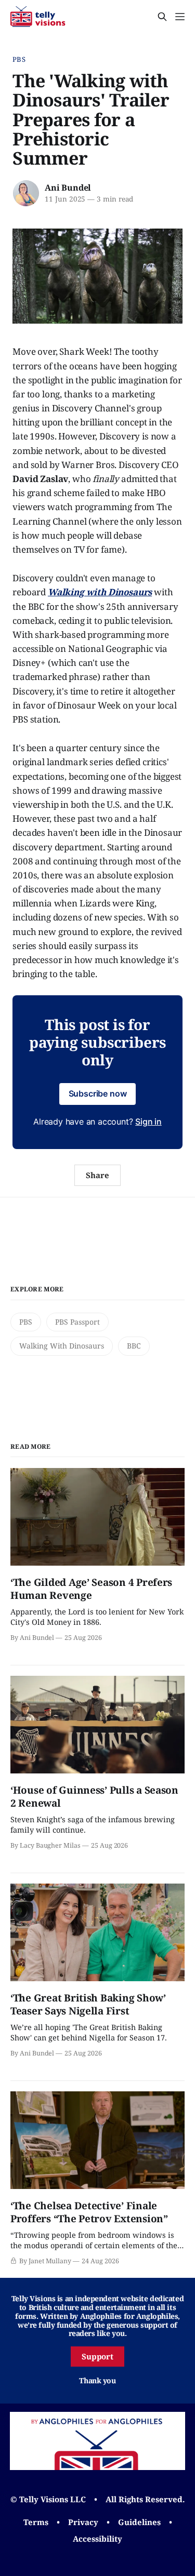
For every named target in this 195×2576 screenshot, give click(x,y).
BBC (134, 1346)
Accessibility (97, 2539)
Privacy (83, 2522)
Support (98, 2356)
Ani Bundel (68, 188)
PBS (19, 59)
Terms (36, 2522)
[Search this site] (162, 17)
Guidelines (139, 2522)
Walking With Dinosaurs (62, 1346)
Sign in (148, 1122)
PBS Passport (77, 1322)
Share (97, 1175)
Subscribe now (98, 1093)
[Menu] (180, 17)
